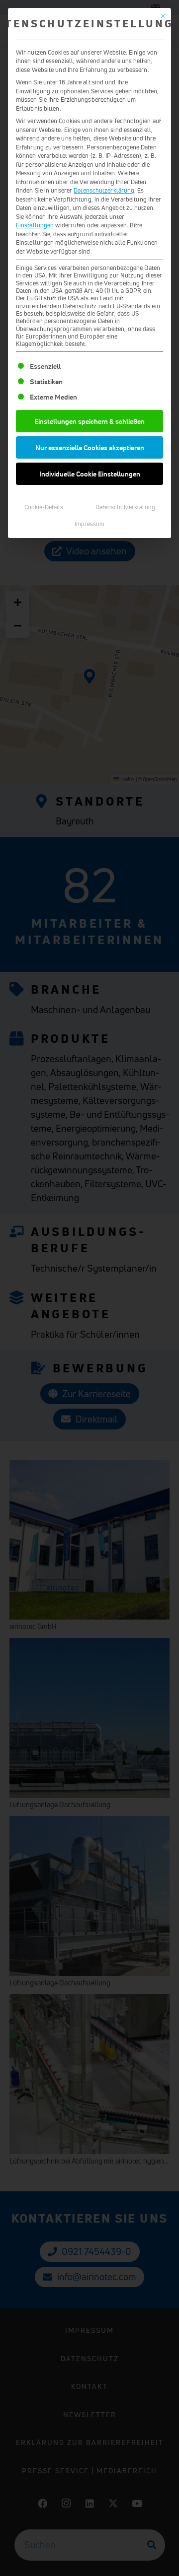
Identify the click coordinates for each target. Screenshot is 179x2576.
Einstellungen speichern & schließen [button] (89, 421)
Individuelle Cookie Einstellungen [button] (90, 474)
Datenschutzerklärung (104, 190)
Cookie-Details (44, 507)
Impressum (89, 524)
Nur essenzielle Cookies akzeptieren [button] (90, 447)
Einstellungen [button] (35, 225)
